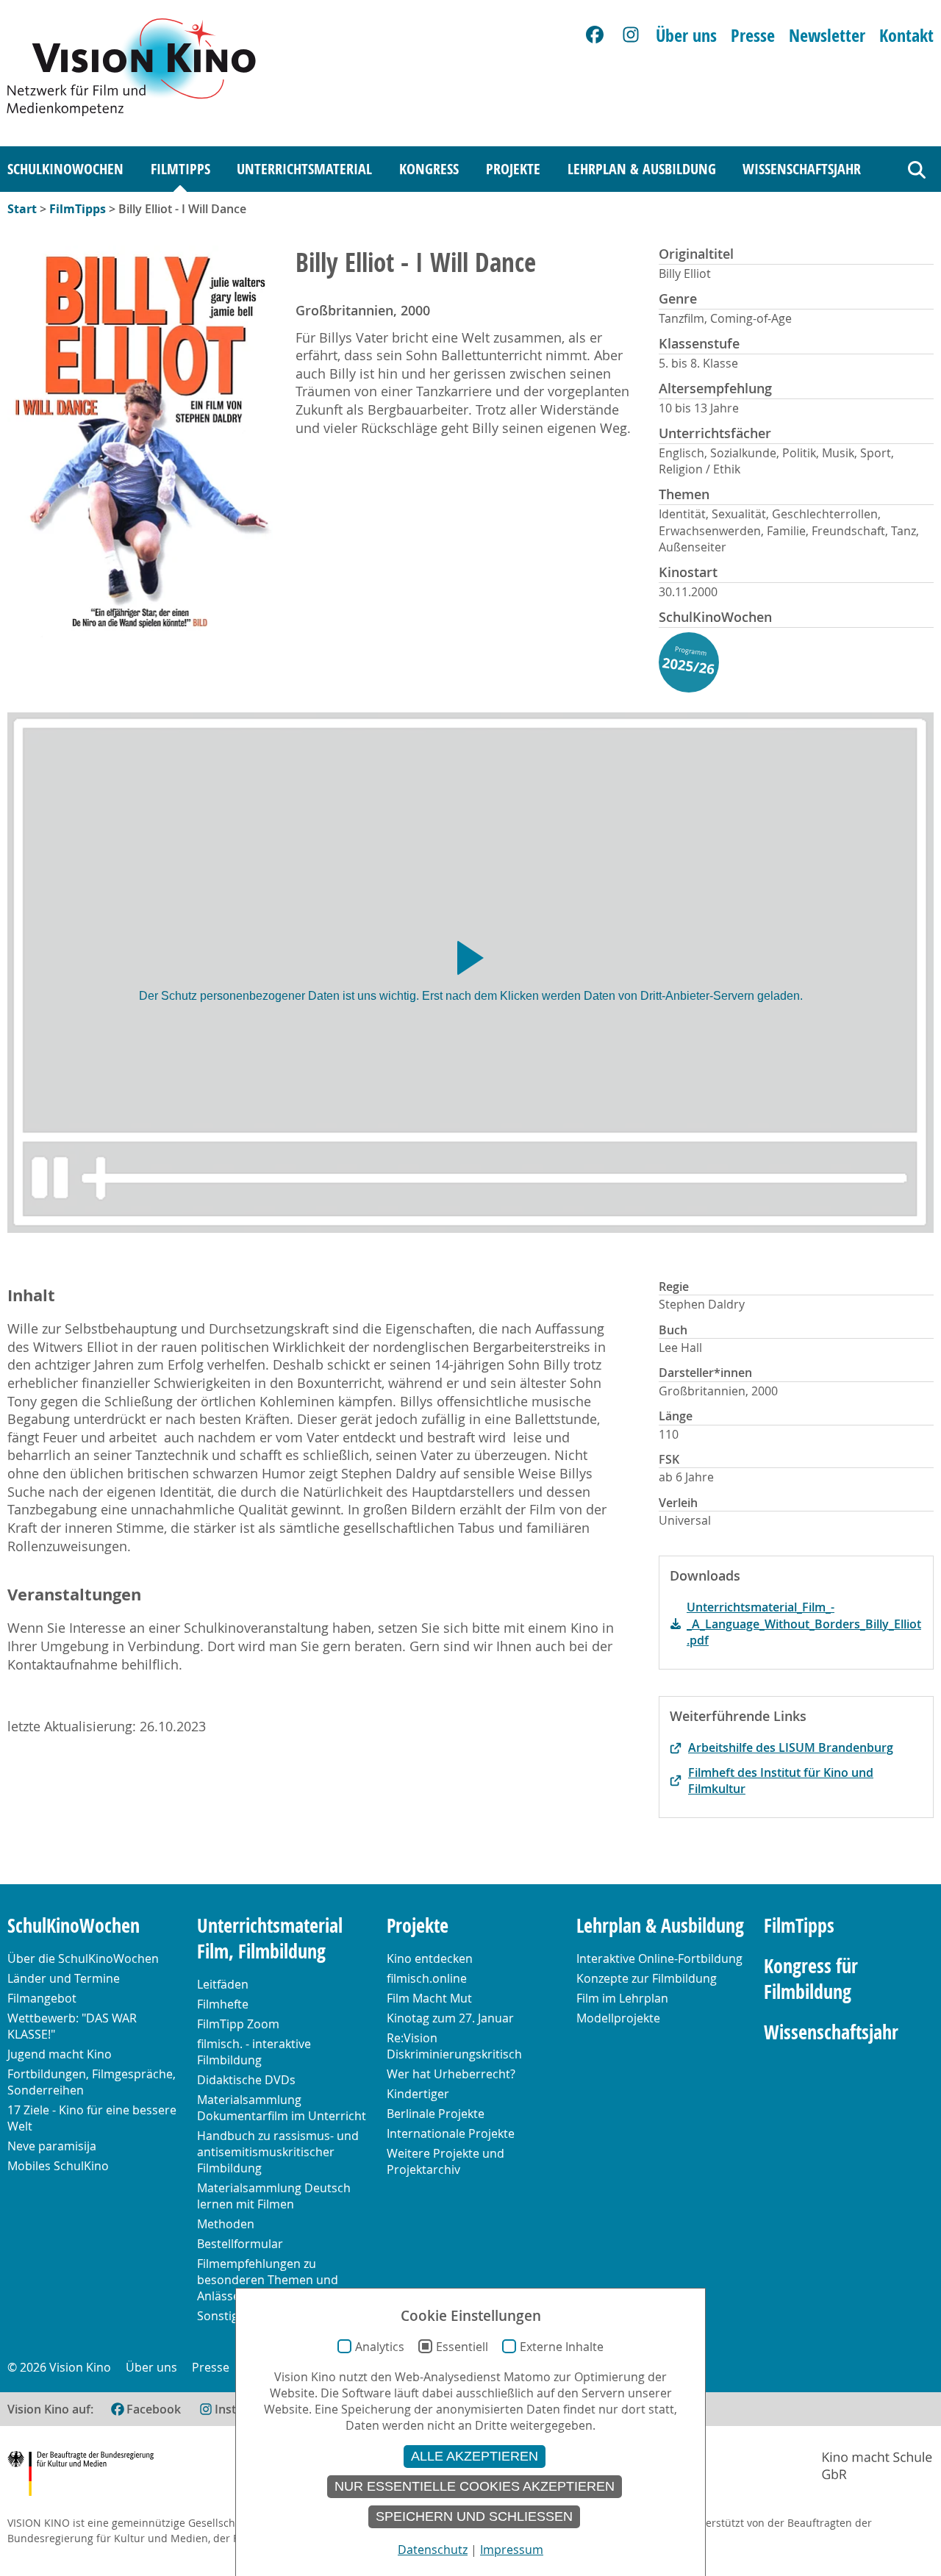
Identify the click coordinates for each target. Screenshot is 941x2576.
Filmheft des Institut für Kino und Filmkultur (781, 1781)
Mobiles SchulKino (58, 2166)
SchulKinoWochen (65, 169)
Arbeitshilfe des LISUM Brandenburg (791, 1747)
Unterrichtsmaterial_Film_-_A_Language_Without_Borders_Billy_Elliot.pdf (804, 1624)
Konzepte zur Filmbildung (647, 1978)
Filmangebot (42, 1998)
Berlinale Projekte (436, 2114)
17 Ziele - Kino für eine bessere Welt (92, 2118)
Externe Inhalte (562, 2347)
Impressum (512, 2550)
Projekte (513, 169)
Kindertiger (418, 2094)
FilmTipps (180, 169)
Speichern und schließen (474, 2516)
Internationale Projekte (451, 2133)
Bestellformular (240, 2244)
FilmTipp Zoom (238, 2024)
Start (22, 209)
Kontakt (906, 35)
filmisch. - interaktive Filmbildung (254, 2052)
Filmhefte (223, 2004)
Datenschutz (433, 2550)
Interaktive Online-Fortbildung (659, 1958)
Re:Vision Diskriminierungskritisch (454, 2046)
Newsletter (827, 35)
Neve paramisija (52, 2146)
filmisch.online (427, 1978)
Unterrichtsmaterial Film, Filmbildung (270, 1939)
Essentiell (462, 2347)
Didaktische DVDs (246, 2080)
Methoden (226, 2224)
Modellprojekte (618, 2018)
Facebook (154, 2409)
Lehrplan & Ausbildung (642, 169)
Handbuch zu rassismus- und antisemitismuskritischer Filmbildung (278, 2152)
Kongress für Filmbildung (811, 1979)
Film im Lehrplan (622, 1998)
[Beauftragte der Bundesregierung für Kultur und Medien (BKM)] (80, 2476)
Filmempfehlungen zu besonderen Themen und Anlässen (268, 2280)
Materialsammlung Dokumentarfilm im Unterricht (282, 2108)
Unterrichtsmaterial (304, 169)
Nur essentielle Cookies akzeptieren (475, 2486)
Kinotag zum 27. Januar (450, 2018)
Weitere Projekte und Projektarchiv (446, 2161)
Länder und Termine (64, 1978)
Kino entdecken (430, 1958)
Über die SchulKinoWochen (83, 1958)
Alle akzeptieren (475, 2456)
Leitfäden (223, 1984)
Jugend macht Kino (60, 2054)
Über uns (686, 35)
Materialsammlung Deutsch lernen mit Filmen (274, 2196)
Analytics (380, 2347)
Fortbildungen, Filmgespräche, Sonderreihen (92, 2082)
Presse (753, 35)
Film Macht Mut (429, 1998)
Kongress (429, 169)
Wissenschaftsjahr (802, 169)
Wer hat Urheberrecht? (451, 2074)
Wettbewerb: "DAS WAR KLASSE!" (72, 2026)
